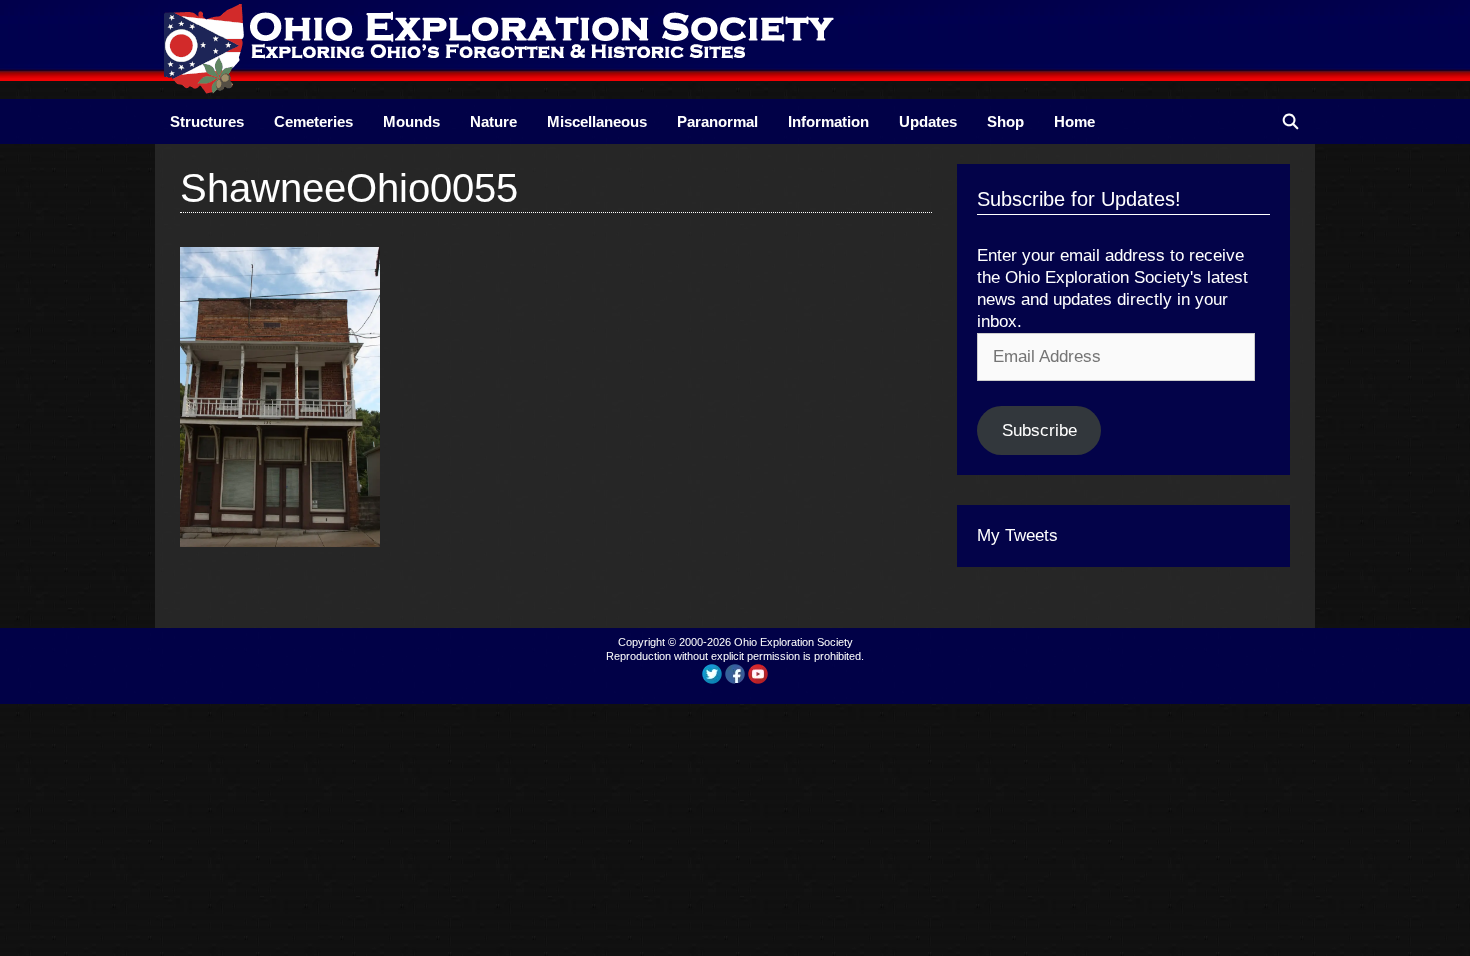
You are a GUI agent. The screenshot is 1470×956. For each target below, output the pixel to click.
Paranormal (717, 121)
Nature (493, 121)
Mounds (411, 121)
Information (828, 121)
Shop (1005, 121)
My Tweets (1017, 535)
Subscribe (1039, 430)
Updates (928, 121)
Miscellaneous (597, 121)
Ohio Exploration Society (793, 642)
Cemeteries (313, 121)
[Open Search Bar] (1290, 121)
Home (1074, 121)
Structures (207, 121)
